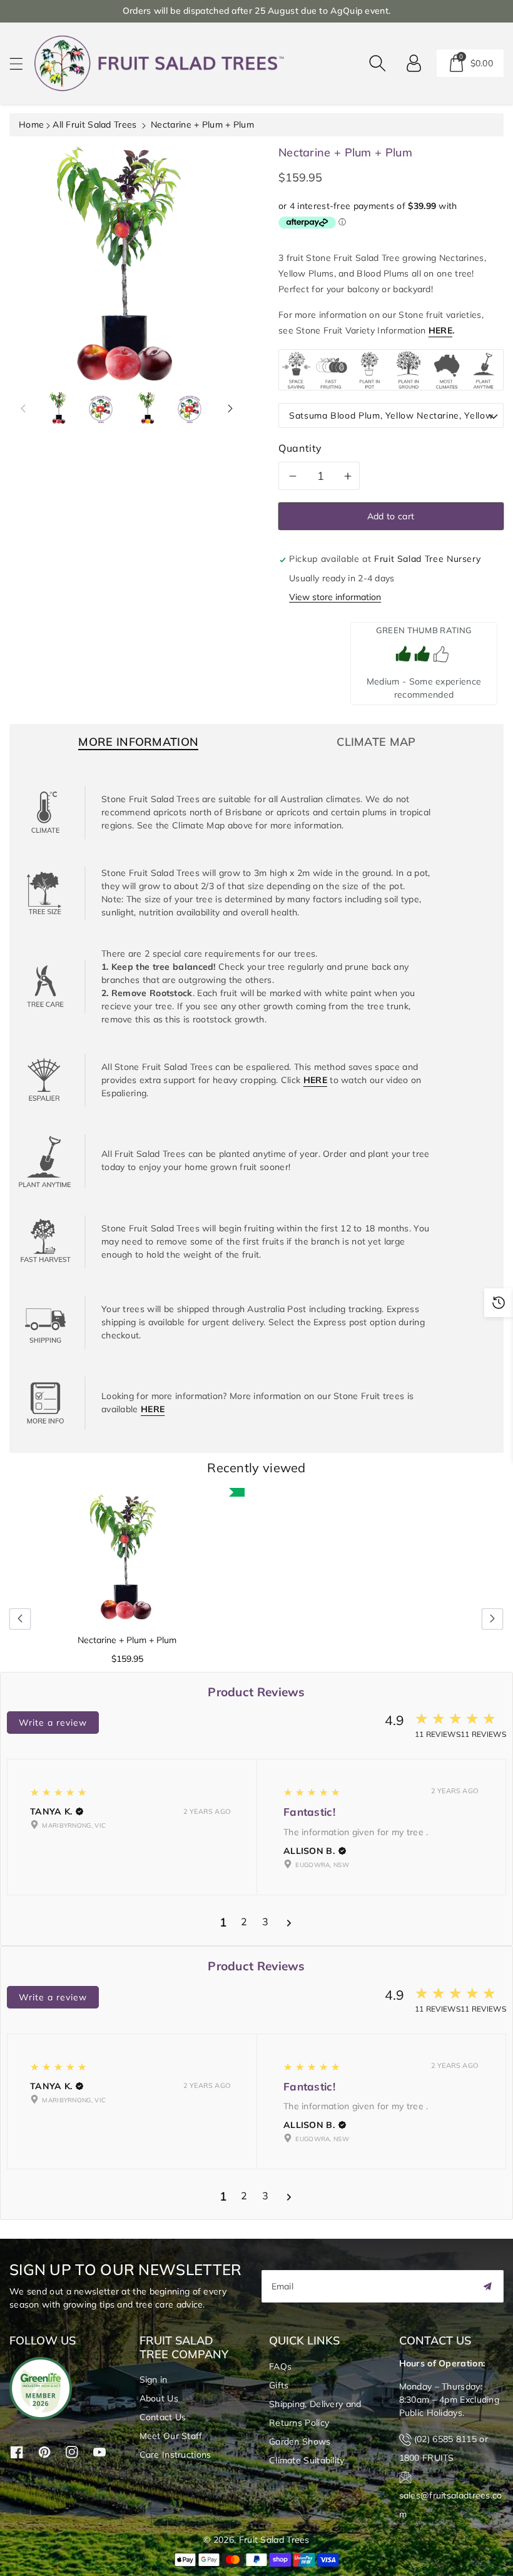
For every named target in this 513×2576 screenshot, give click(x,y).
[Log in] (414, 63)
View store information (335, 597)
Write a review (53, 1723)
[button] (22, 64)
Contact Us (163, 2417)
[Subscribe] (487, 2286)
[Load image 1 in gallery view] (59, 408)
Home (31, 125)
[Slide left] (23, 408)
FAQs (280, 2366)
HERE (440, 330)
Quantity (300, 448)
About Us (159, 2398)
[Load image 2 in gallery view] (101, 408)
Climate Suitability (307, 2460)
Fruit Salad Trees (274, 2540)
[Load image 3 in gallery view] (148, 408)
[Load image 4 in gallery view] (190, 408)
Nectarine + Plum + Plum (127, 1640)
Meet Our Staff (171, 2436)
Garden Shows (300, 2441)
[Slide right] (230, 408)
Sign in (154, 2380)
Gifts (279, 2385)
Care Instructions (175, 2455)
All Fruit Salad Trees (94, 125)
